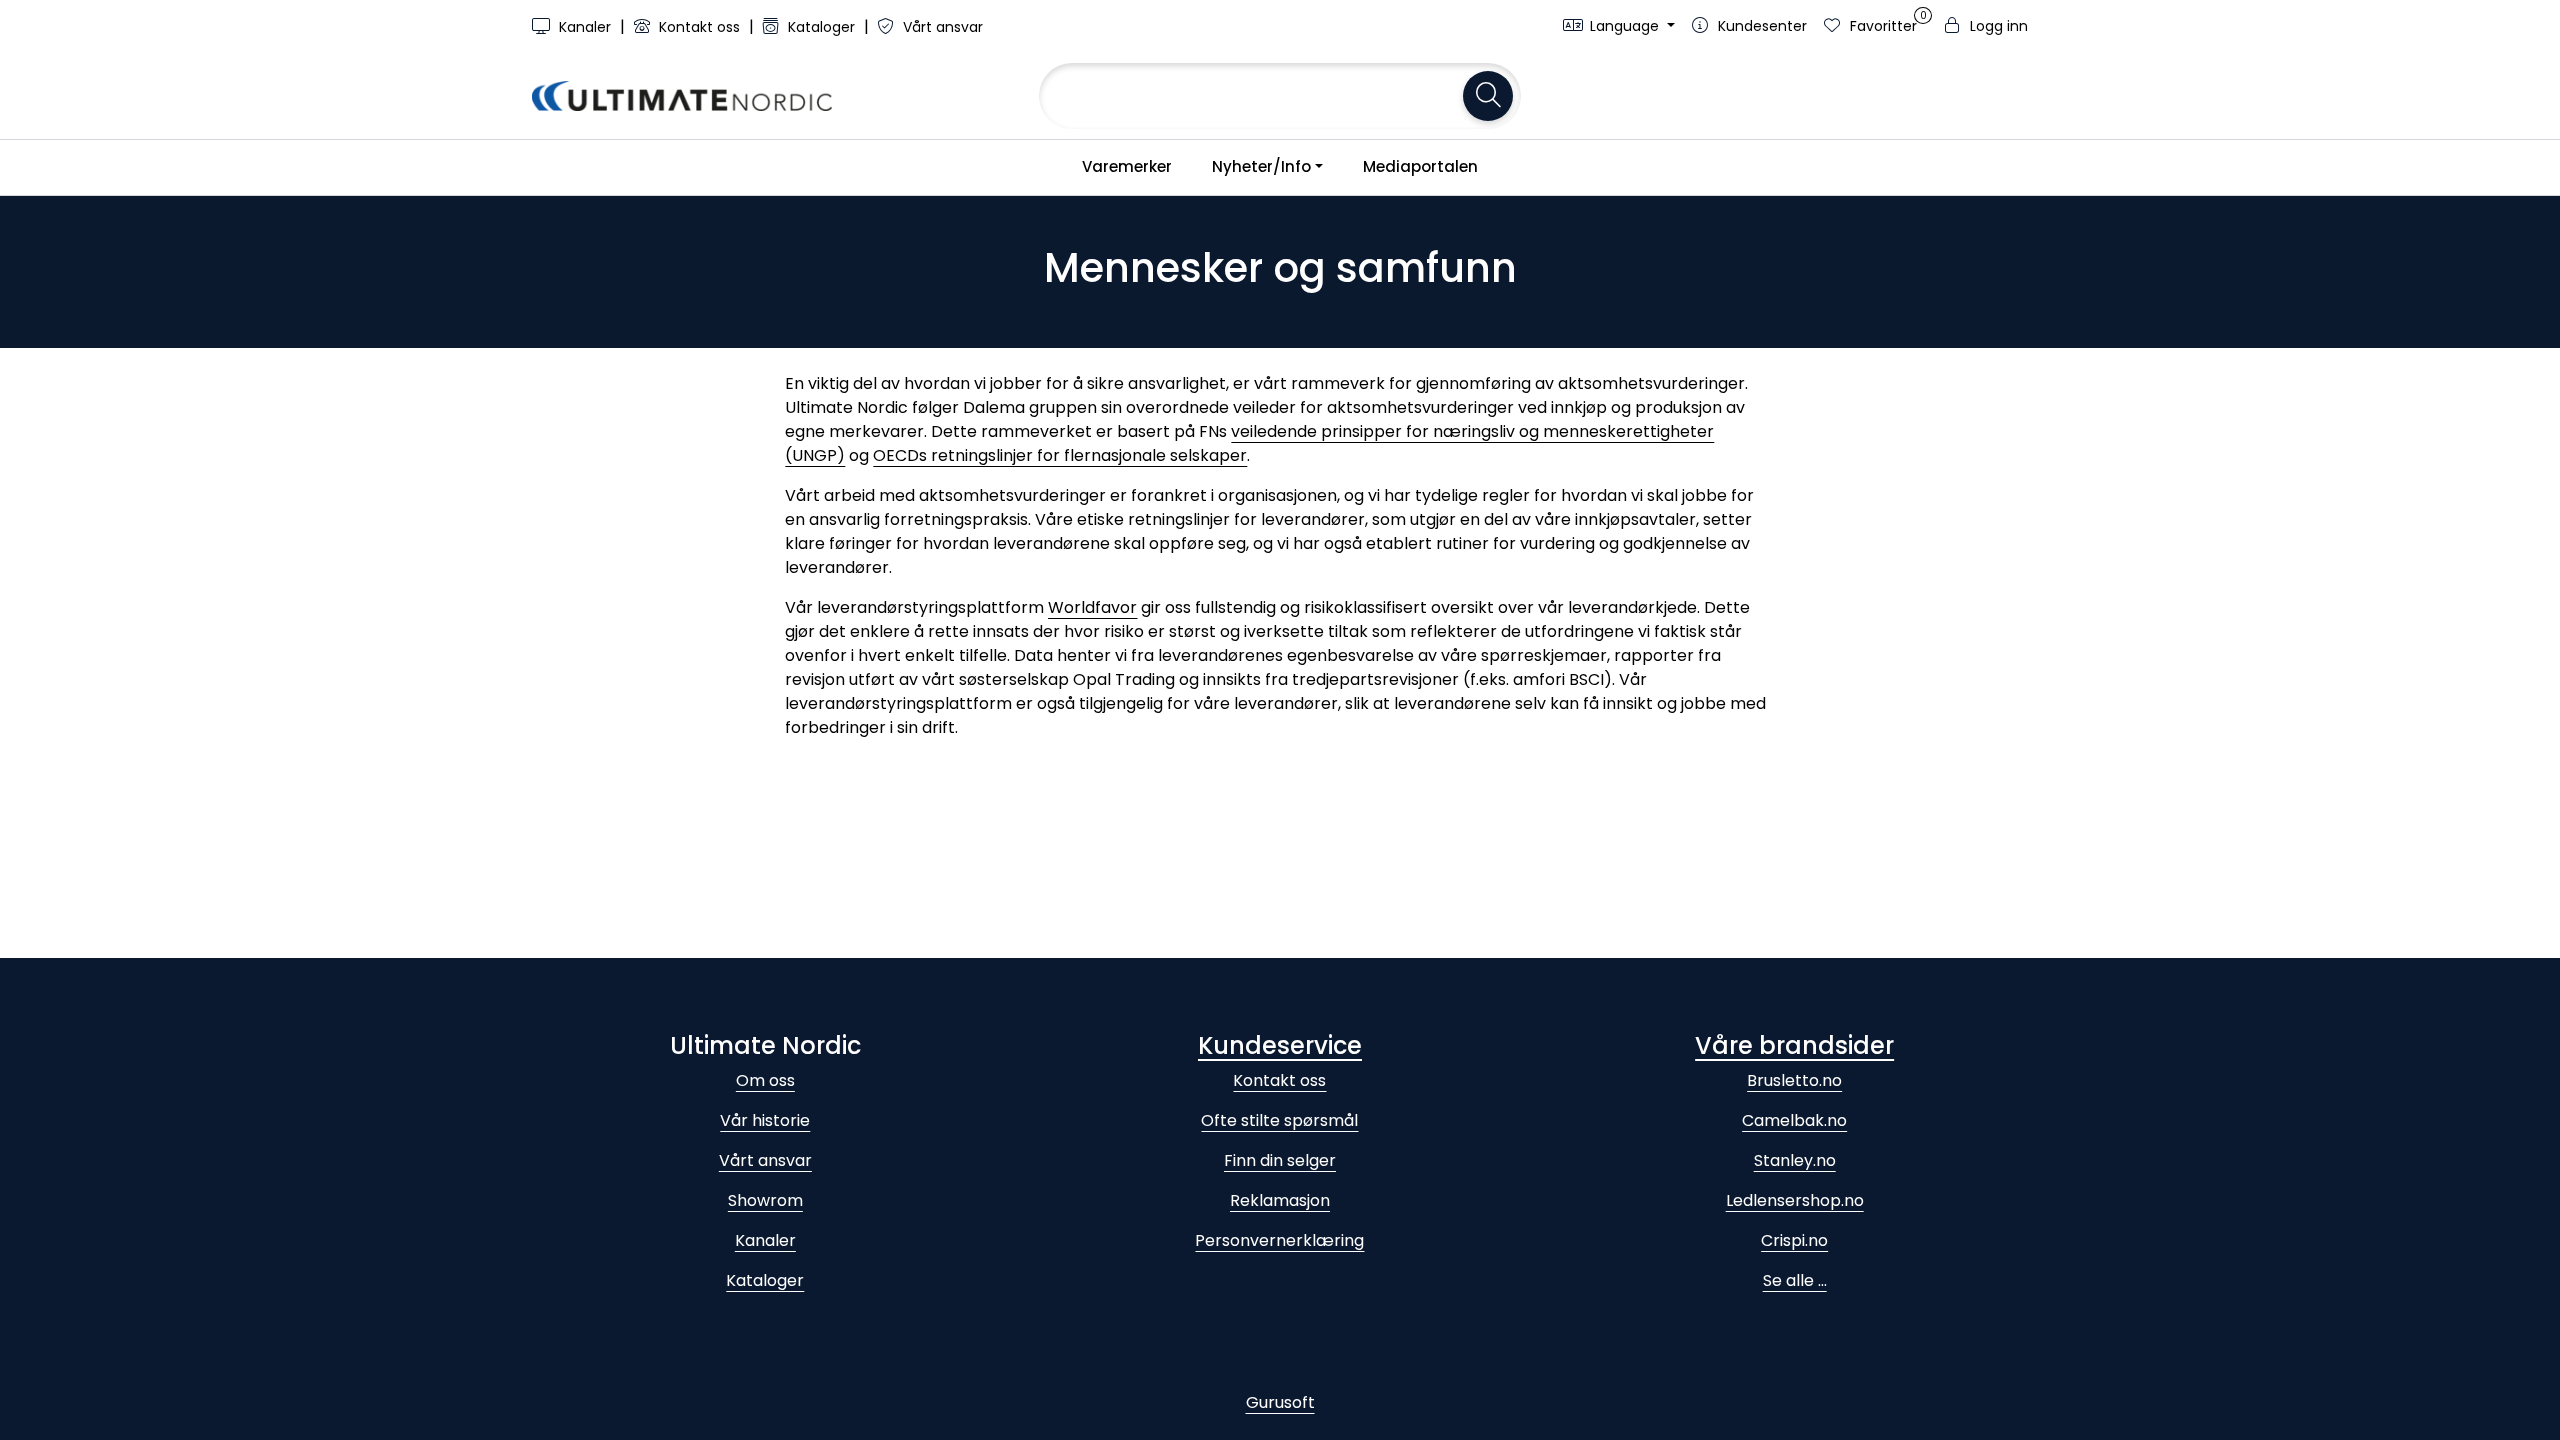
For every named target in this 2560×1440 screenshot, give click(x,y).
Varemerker (1127, 166)
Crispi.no (1794, 1240)
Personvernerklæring (1279, 1240)
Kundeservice (1280, 1045)
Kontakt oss (699, 27)
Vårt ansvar (941, 27)
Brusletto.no (1794, 1080)
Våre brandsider (1794, 1045)
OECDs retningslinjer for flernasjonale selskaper (1060, 455)
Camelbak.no (1794, 1120)
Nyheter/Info (1261, 166)
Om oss (765, 1080)
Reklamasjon (1280, 1200)
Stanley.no (1795, 1160)
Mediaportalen (1420, 166)
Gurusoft (1280, 1402)
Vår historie (765, 1120)
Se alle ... (1795, 1280)
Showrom (765, 1200)
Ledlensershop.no (1795, 1200)
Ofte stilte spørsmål (1279, 1120)
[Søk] (1488, 96)
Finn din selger (1280, 1160)
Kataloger (821, 27)
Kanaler (585, 27)
